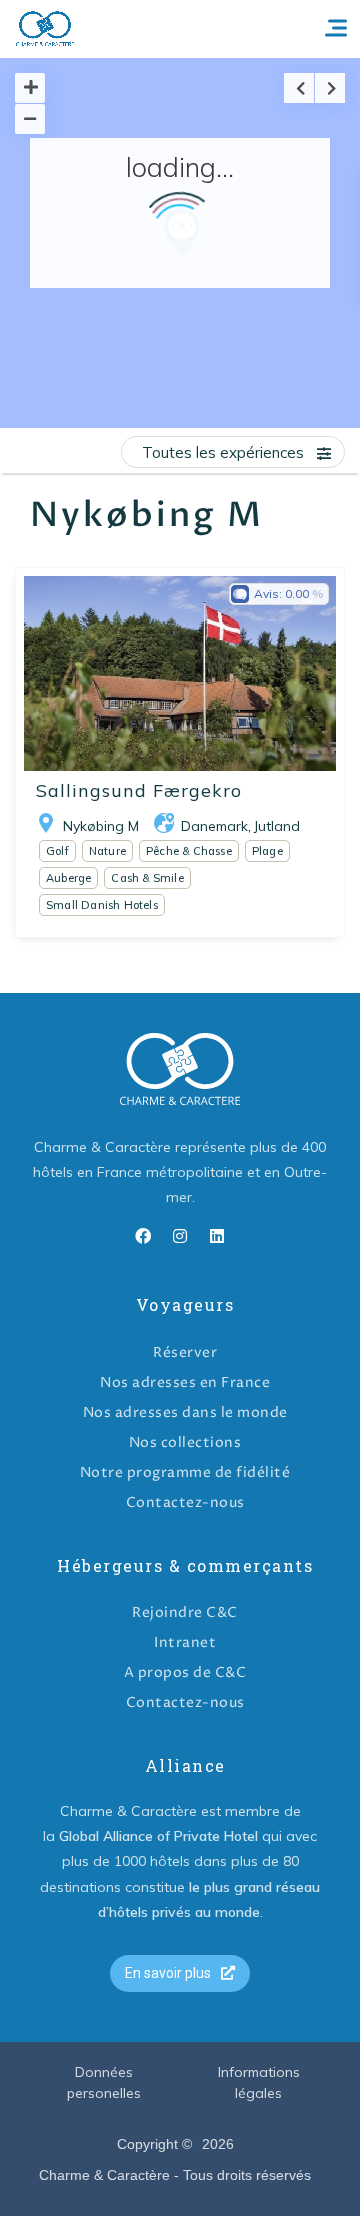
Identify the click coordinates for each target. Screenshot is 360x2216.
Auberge (68, 878)
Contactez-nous (185, 1502)
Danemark (214, 826)
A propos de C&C (185, 1672)
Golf (57, 851)
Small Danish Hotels (102, 905)
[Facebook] (143, 1236)
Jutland (277, 826)
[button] (180, 1973)
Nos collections (185, 1442)
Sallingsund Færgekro (139, 790)
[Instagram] (180, 1236)
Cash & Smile (147, 878)
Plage (267, 851)
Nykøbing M (101, 826)
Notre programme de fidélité (185, 1472)
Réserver (185, 1352)
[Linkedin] (217, 1236)
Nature (107, 851)
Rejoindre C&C (185, 1612)
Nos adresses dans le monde (185, 1412)
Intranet (185, 1642)
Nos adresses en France (185, 1382)
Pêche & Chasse (189, 851)
